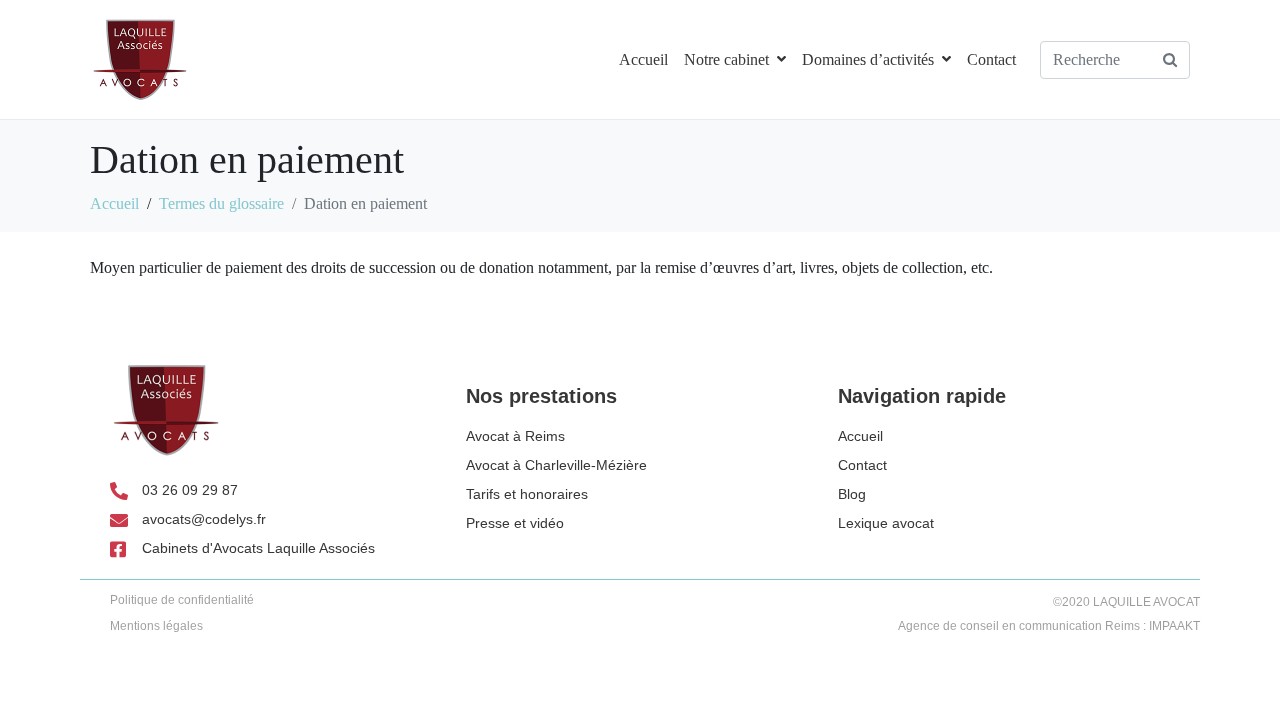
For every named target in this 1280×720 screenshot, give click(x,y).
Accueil (643, 59)
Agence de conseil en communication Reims (1019, 626)
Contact (991, 59)
